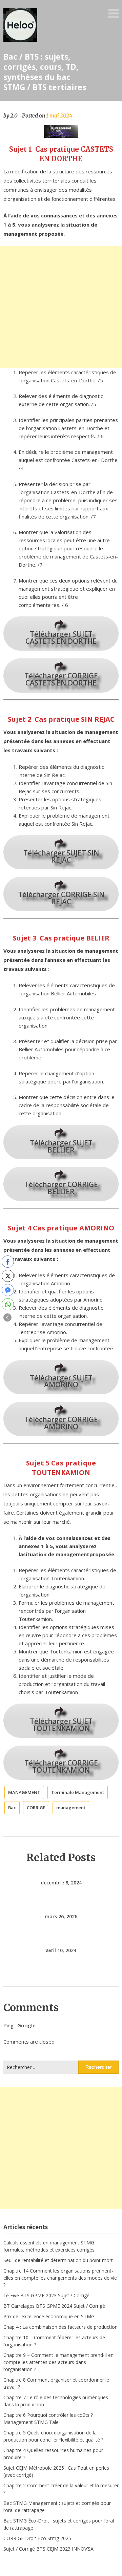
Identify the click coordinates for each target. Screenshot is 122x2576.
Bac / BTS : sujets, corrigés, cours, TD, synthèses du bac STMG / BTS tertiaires (45, 72)
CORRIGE (36, 1808)
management (71, 1808)
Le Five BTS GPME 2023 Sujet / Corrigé (46, 2295)
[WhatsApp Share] (8, 1304)
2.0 (14, 116)
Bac (12, 1808)
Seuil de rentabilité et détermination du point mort (58, 2260)
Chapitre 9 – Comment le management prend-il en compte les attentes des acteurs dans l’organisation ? (58, 2362)
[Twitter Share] (8, 1276)
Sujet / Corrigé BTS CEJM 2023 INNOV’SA (48, 2549)
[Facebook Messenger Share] (8, 1290)
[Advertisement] (61, 307)
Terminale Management (78, 1792)
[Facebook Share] (8, 1262)
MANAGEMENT (24, 1792)
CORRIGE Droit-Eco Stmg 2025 (37, 2538)
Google (26, 2025)
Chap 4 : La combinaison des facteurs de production (60, 2327)
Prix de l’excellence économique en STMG (49, 2316)
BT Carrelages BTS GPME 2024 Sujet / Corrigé (54, 2306)
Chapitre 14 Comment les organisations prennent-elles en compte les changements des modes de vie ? (60, 2278)
